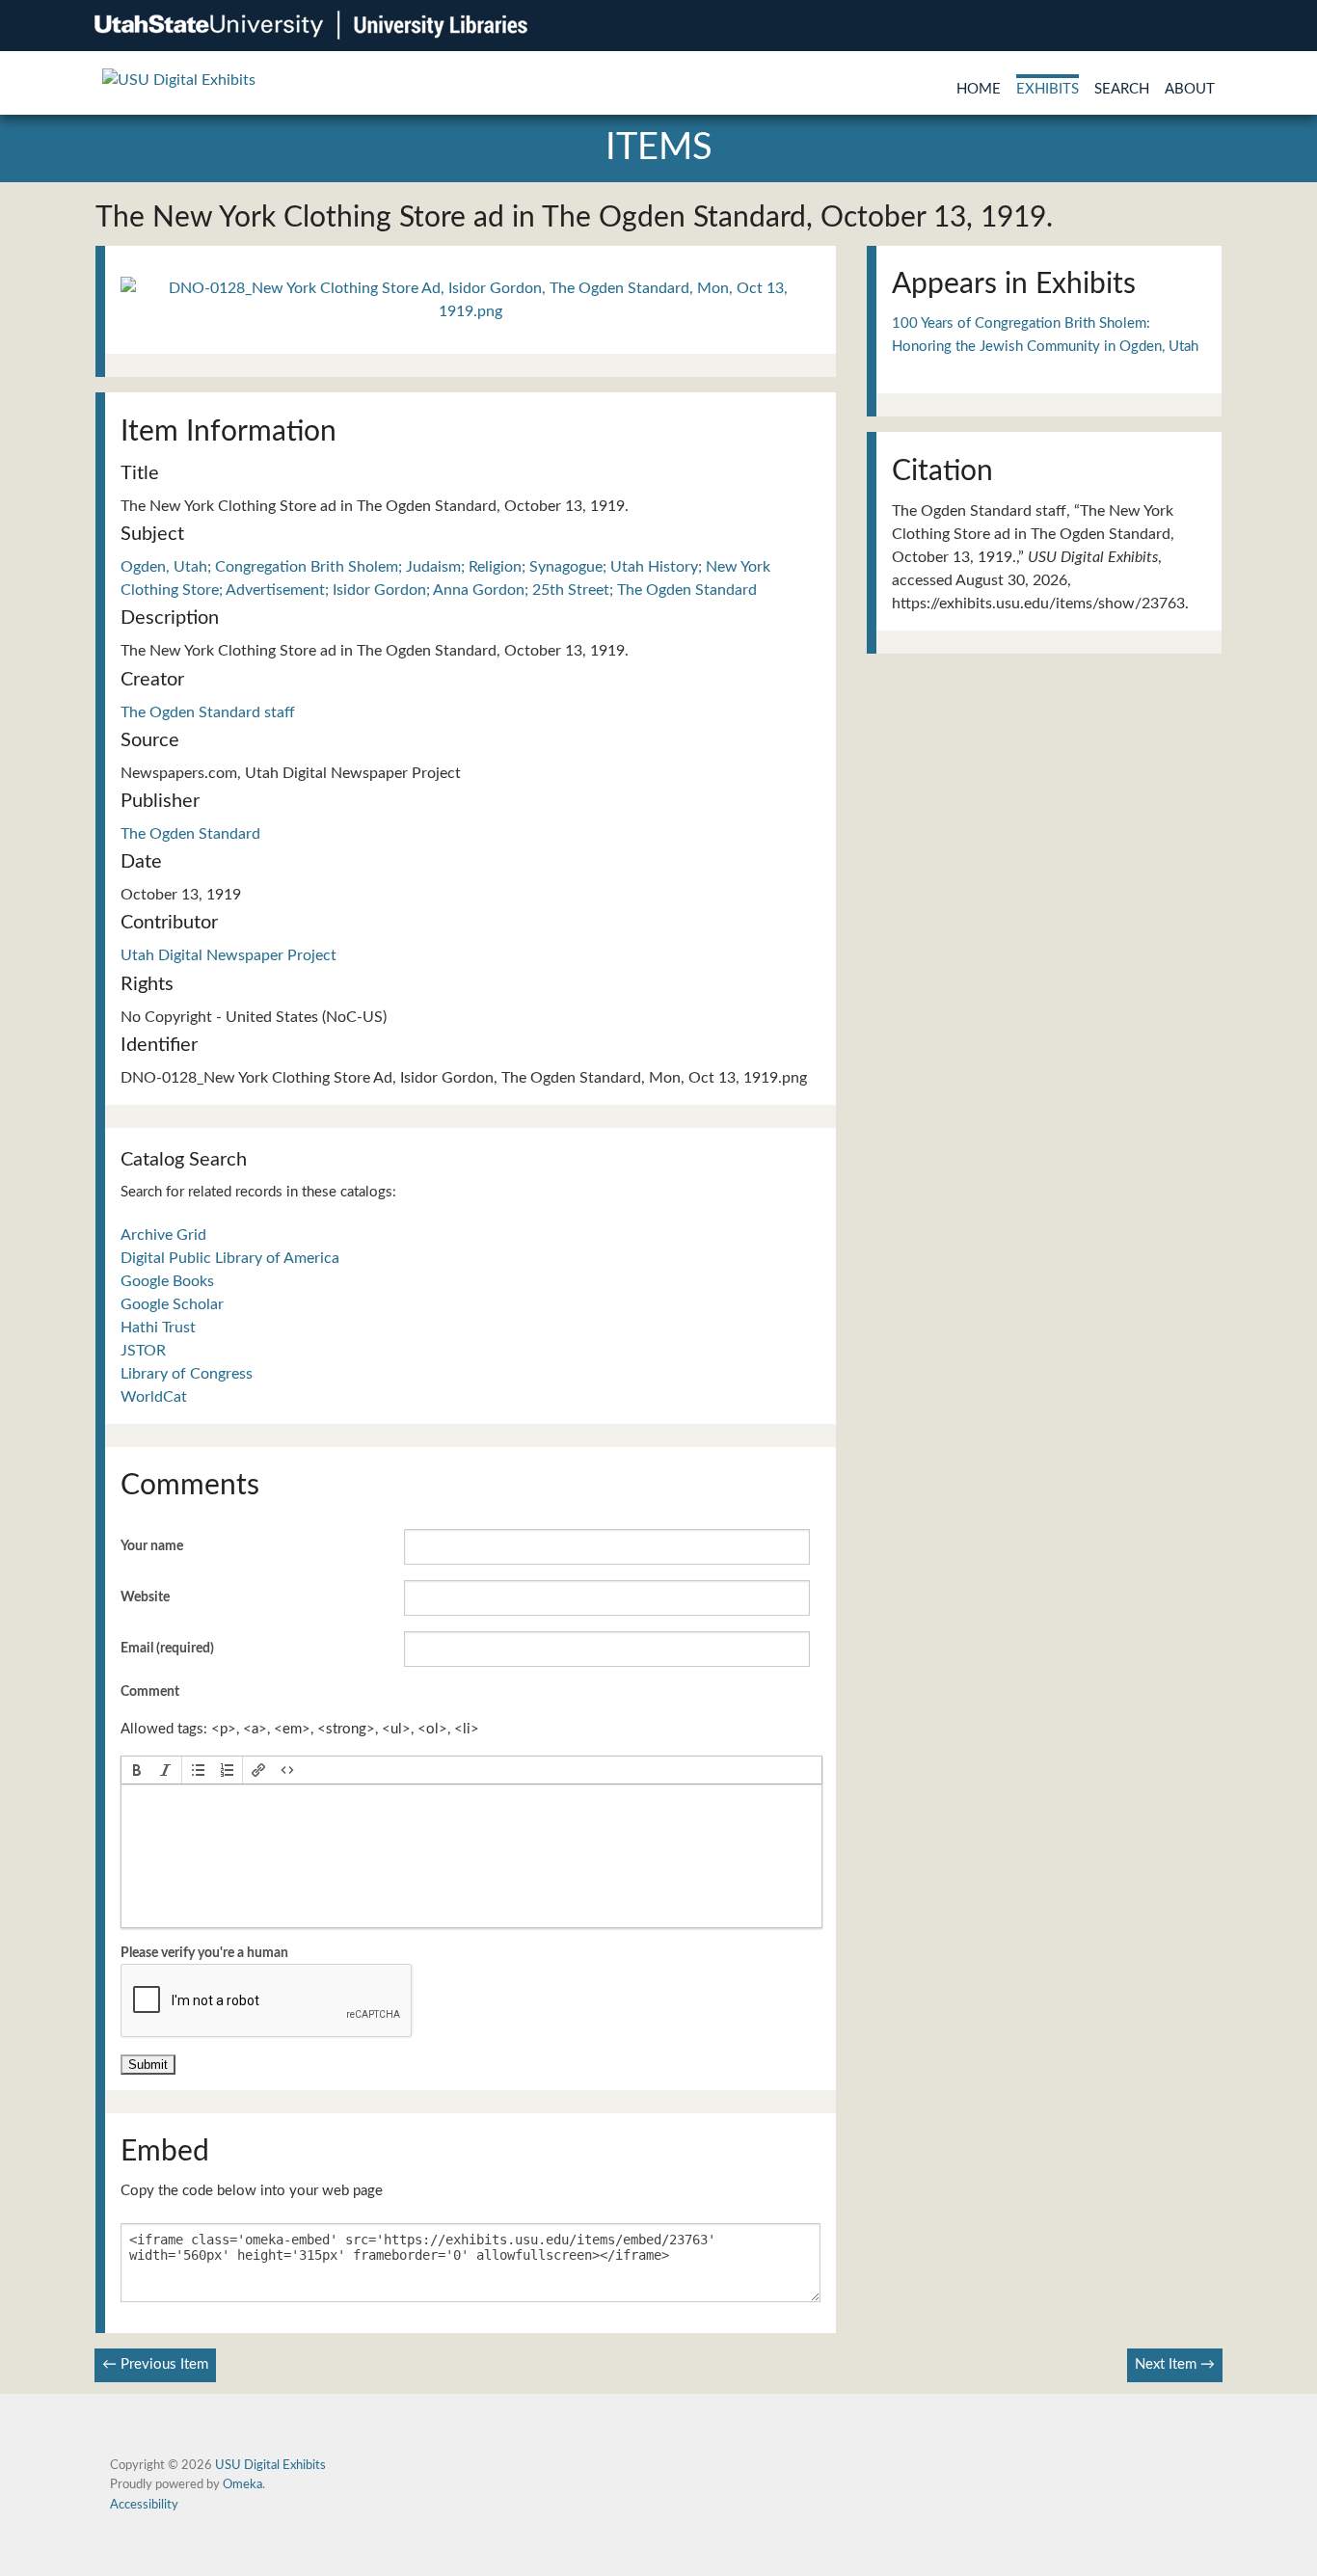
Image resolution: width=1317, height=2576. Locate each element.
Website (145, 1597)
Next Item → (1175, 2364)
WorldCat (154, 1397)
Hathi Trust (158, 1328)
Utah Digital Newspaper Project (228, 955)
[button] (137, 1770)
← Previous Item (155, 2364)
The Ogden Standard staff (208, 712)
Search (1122, 89)
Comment (150, 1692)
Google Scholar (172, 1304)
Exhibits (1048, 89)
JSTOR (143, 1351)
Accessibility (144, 2505)
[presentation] (137, 1770)
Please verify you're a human (204, 1953)
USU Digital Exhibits (270, 2465)
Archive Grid (163, 1235)
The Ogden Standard (190, 834)
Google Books (167, 1281)
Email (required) (167, 1649)
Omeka (242, 2484)
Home (979, 89)
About (1190, 89)
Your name (152, 1546)
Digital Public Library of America (230, 1258)
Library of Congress (187, 1374)
